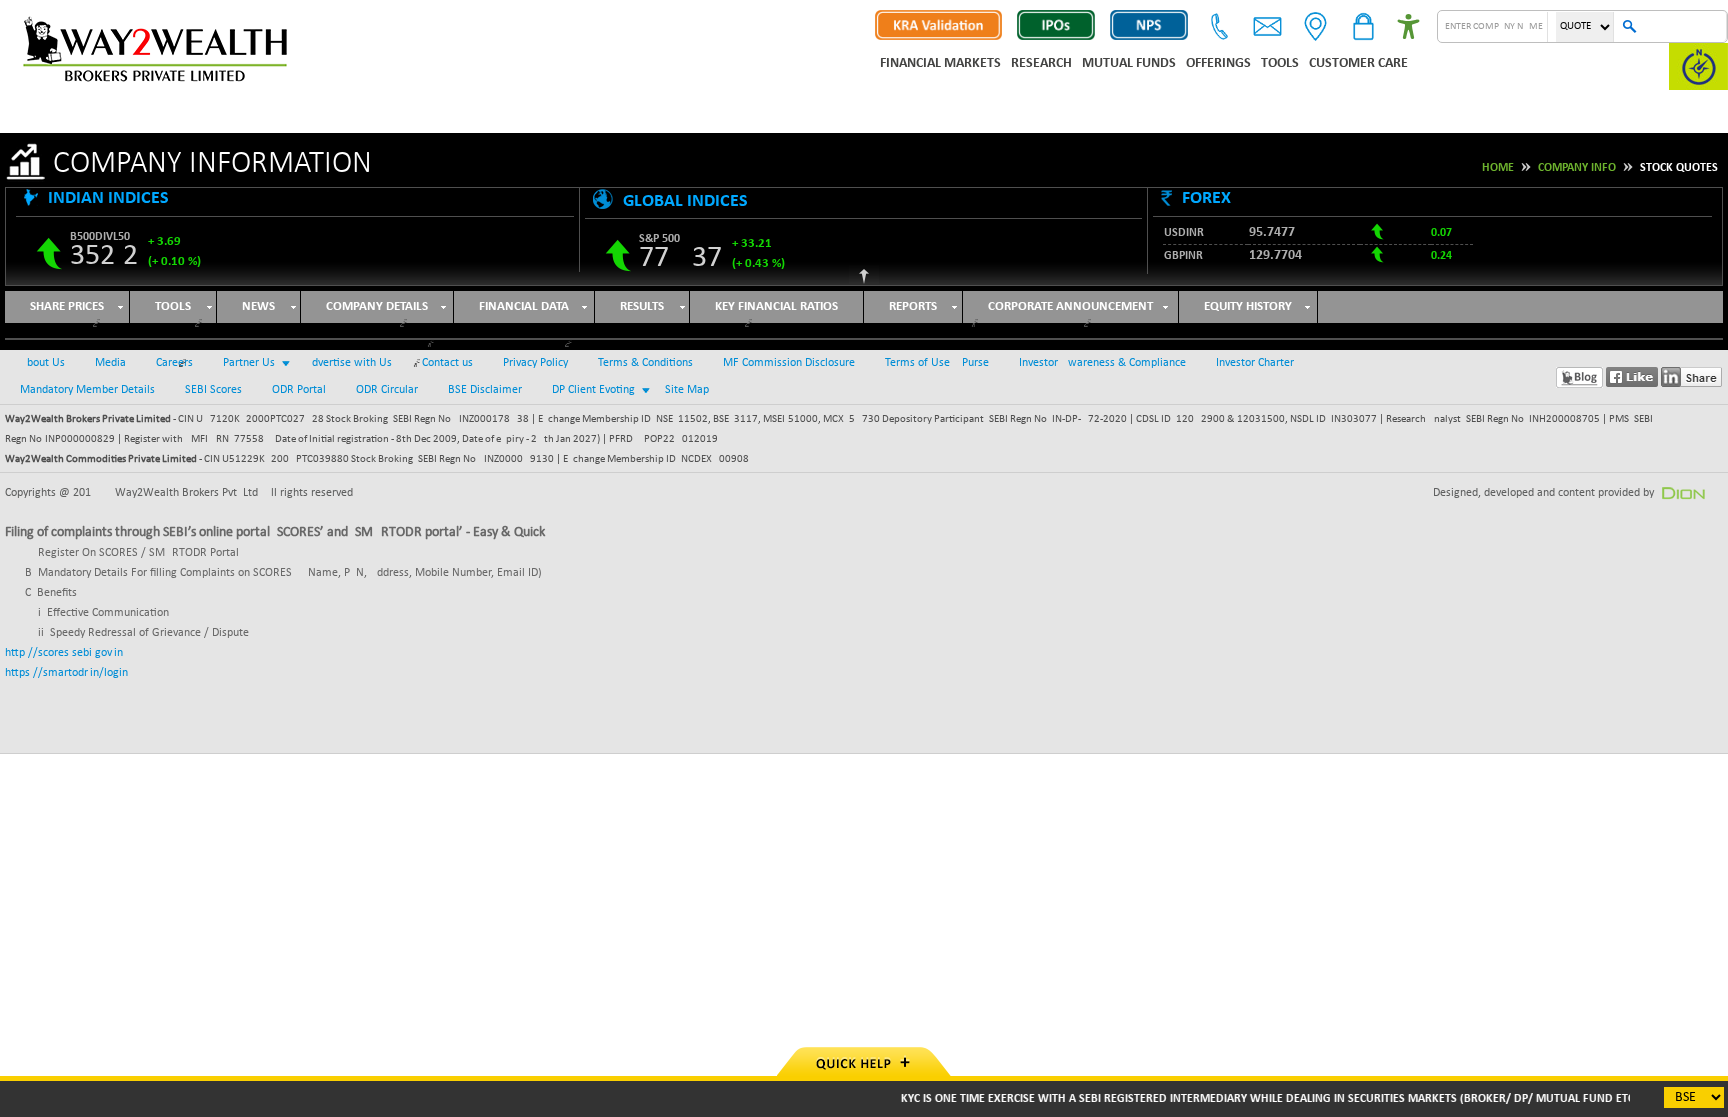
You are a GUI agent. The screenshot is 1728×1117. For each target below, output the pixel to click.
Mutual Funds (1129, 63)
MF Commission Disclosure (789, 363)
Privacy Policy (535, 363)
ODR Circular (387, 390)
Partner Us (249, 363)
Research (1041, 63)
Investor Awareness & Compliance (1102, 363)
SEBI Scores (213, 390)
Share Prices (67, 306)
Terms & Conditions (645, 363)
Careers (174, 363)
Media (110, 363)
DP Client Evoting (593, 390)
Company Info (1577, 168)
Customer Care (1358, 63)
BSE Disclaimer (485, 390)
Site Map (687, 390)
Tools (1280, 63)
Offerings (1218, 63)
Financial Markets (940, 63)
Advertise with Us (348, 363)
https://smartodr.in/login (66, 673)
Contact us (447, 363)
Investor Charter (1255, 363)
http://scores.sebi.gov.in (64, 653)
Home (1498, 168)
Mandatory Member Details (87, 390)
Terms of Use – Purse (937, 363)
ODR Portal (299, 390)
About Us (42, 363)
